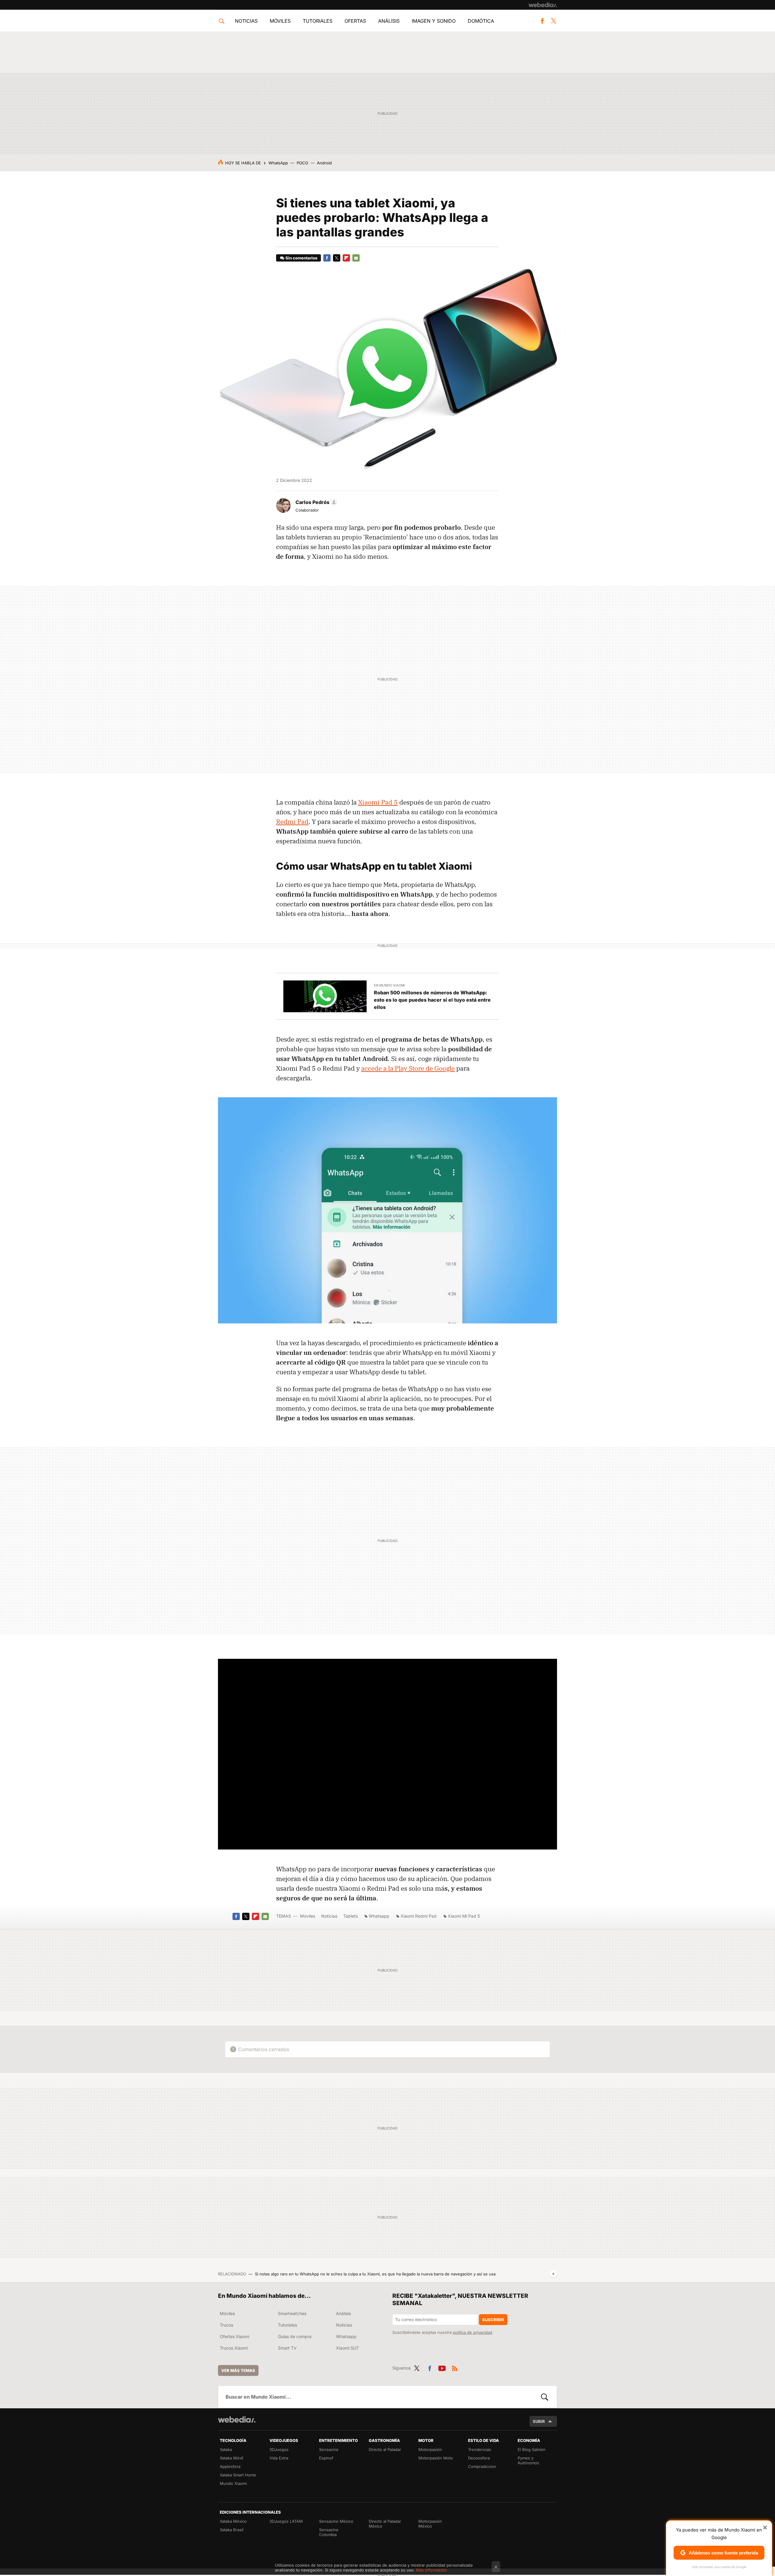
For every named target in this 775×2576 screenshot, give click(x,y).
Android (324, 163)
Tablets (351, 1916)
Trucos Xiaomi (234, 2348)
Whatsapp (379, 1916)
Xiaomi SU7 (347, 2348)
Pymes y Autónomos (528, 2460)
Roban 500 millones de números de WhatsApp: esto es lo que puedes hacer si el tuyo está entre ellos (432, 1000)
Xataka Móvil (231, 2458)
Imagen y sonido (434, 21)
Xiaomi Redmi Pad (419, 1916)
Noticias (246, 21)
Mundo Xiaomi (233, 2483)
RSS (455, 2367)
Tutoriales (318, 21)
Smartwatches (292, 2313)
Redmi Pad (292, 822)
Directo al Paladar (385, 2449)
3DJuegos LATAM (286, 2521)
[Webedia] (543, 5)
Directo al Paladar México (385, 2524)
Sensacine (329, 2449)
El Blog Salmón (532, 2449)
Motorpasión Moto (436, 2458)
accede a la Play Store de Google (408, 1068)
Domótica (481, 21)
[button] (315, 502)
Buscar (545, 2397)
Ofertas (355, 21)
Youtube (442, 2367)
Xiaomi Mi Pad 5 (464, 1916)
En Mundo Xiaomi (389, 985)
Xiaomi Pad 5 (378, 802)
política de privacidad (473, 2332)
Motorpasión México (430, 2524)
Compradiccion (482, 2466)
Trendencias (480, 2449)
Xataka (226, 2449)
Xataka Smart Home (238, 2475)
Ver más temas (238, 2370)
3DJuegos (279, 2449)
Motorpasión (430, 2449)
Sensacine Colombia (329, 2532)
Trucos (226, 2325)
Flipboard (346, 258)
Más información (432, 2570)
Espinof (326, 2458)
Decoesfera (479, 2458)
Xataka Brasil (232, 2530)
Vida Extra (279, 2458)
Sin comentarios (301, 258)
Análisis (389, 21)
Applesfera (230, 2466)
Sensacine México (336, 2521)
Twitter (553, 21)
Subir (539, 2421)
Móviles (280, 21)
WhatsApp (278, 163)
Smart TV (287, 2348)
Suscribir (493, 2320)
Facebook (542, 21)
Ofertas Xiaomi (234, 2336)
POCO (302, 163)
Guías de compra (295, 2336)
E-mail (356, 258)
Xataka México (233, 2521)
